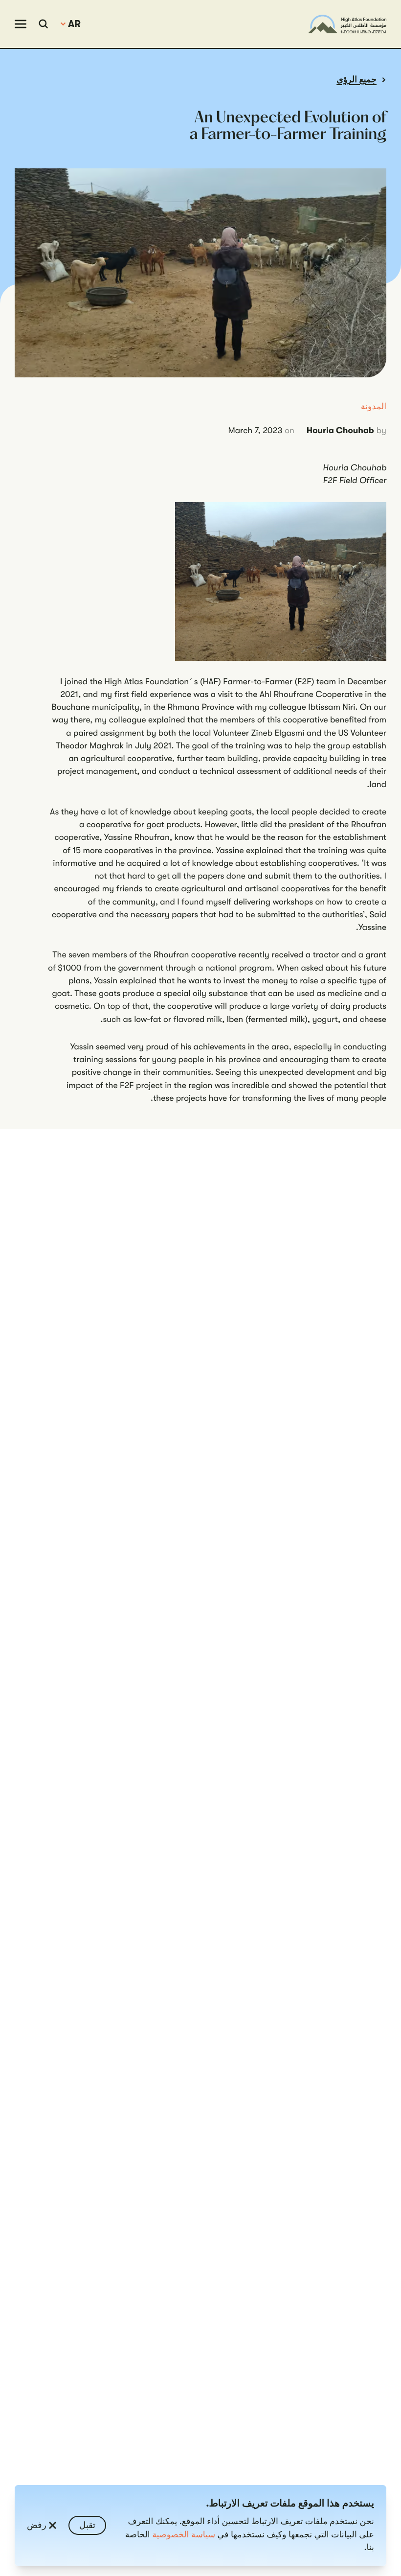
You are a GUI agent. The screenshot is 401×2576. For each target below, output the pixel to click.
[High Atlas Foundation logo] (347, 24)
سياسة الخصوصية (184, 2535)
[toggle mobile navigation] (21, 24)
